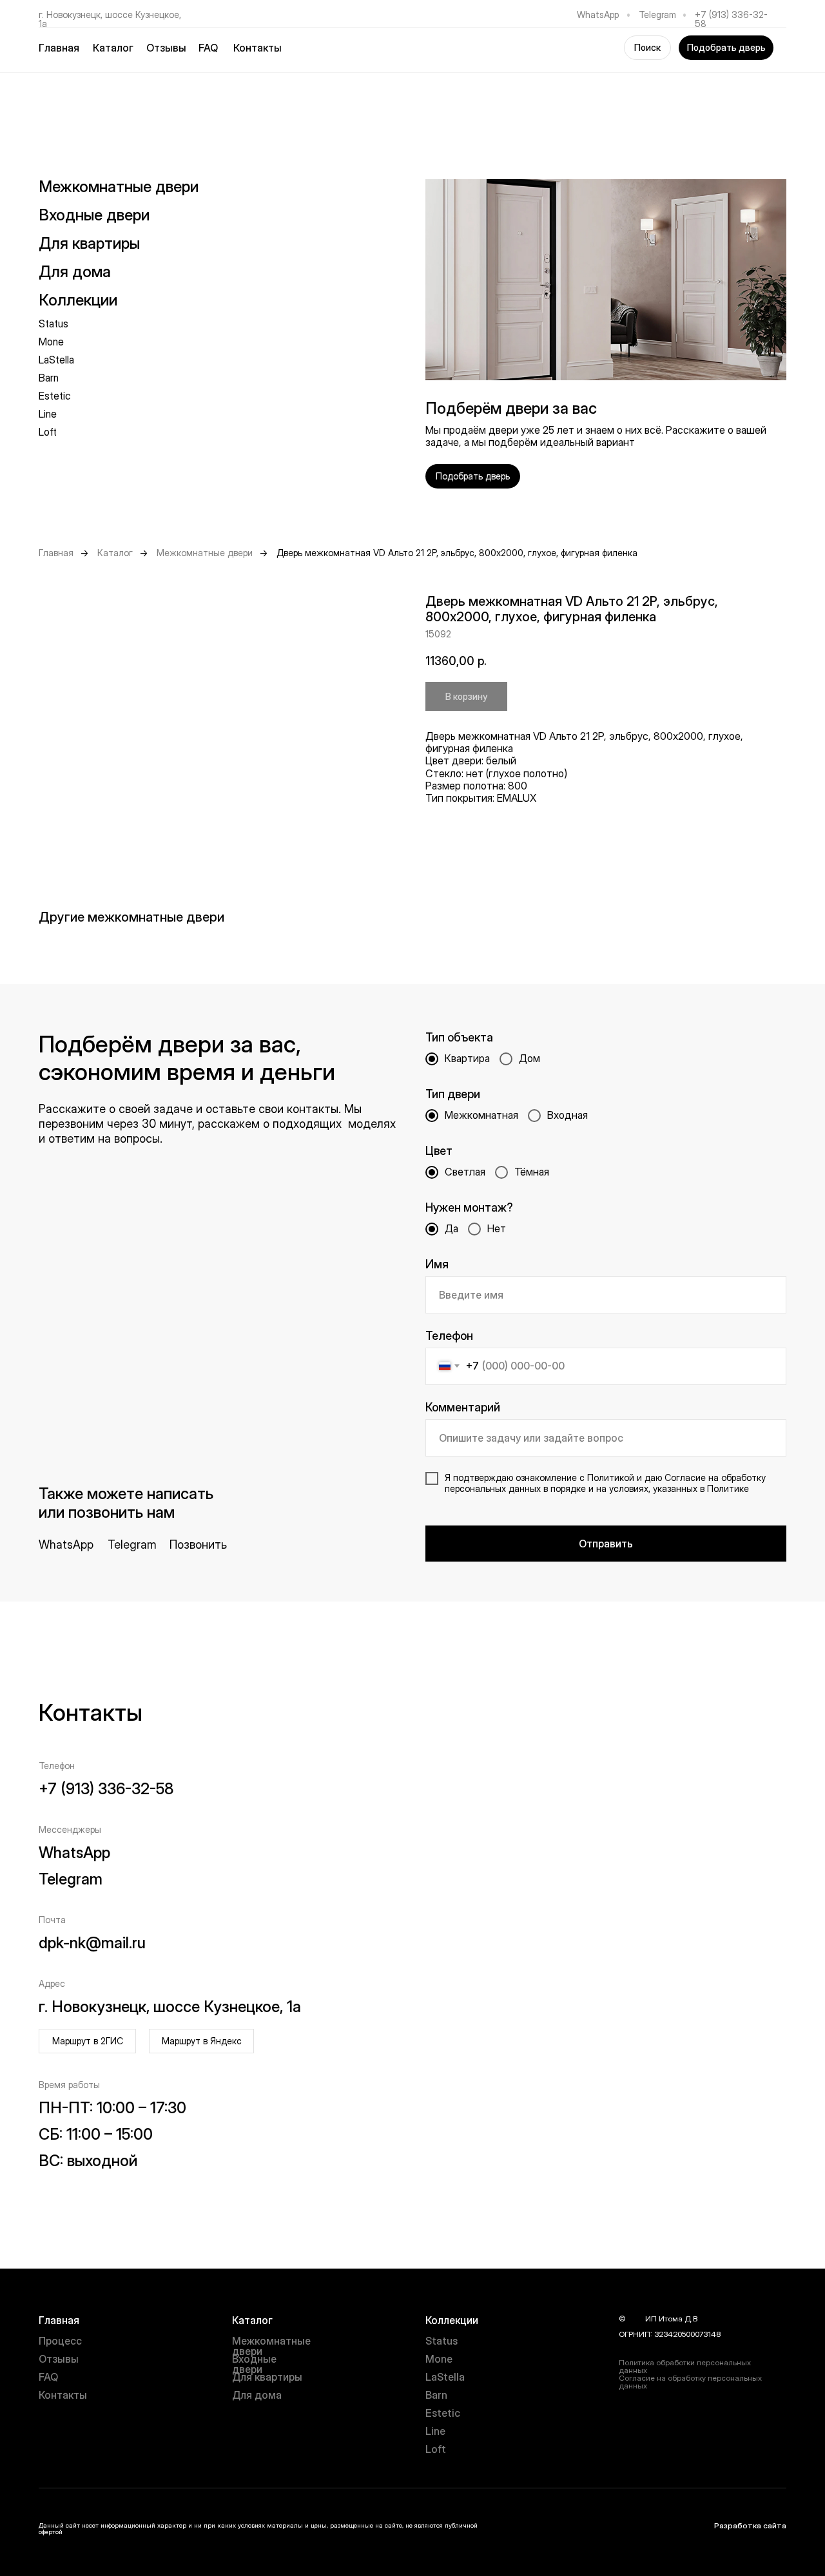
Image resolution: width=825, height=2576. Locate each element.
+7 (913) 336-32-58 (731, 19)
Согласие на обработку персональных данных (690, 2382)
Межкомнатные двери (119, 187)
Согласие (685, 1477)
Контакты (257, 48)
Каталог (115, 553)
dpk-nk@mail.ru (92, 1943)
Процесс (60, 2341)
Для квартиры (267, 2377)
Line (48, 414)
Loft (48, 432)
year (636, 2319)
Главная (59, 48)
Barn (49, 378)
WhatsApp (598, 15)
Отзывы (166, 48)
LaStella (56, 360)
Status (53, 324)
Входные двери (94, 215)
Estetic (55, 396)
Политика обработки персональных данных (685, 2366)
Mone (51, 342)
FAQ (208, 48)
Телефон (449, 1336)
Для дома (257, 2395)
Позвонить (198, 1545)
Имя (437, 1264)
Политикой (611, 1477)
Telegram (657, 15)
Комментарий (463, 1407)
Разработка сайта (750, 2525)
